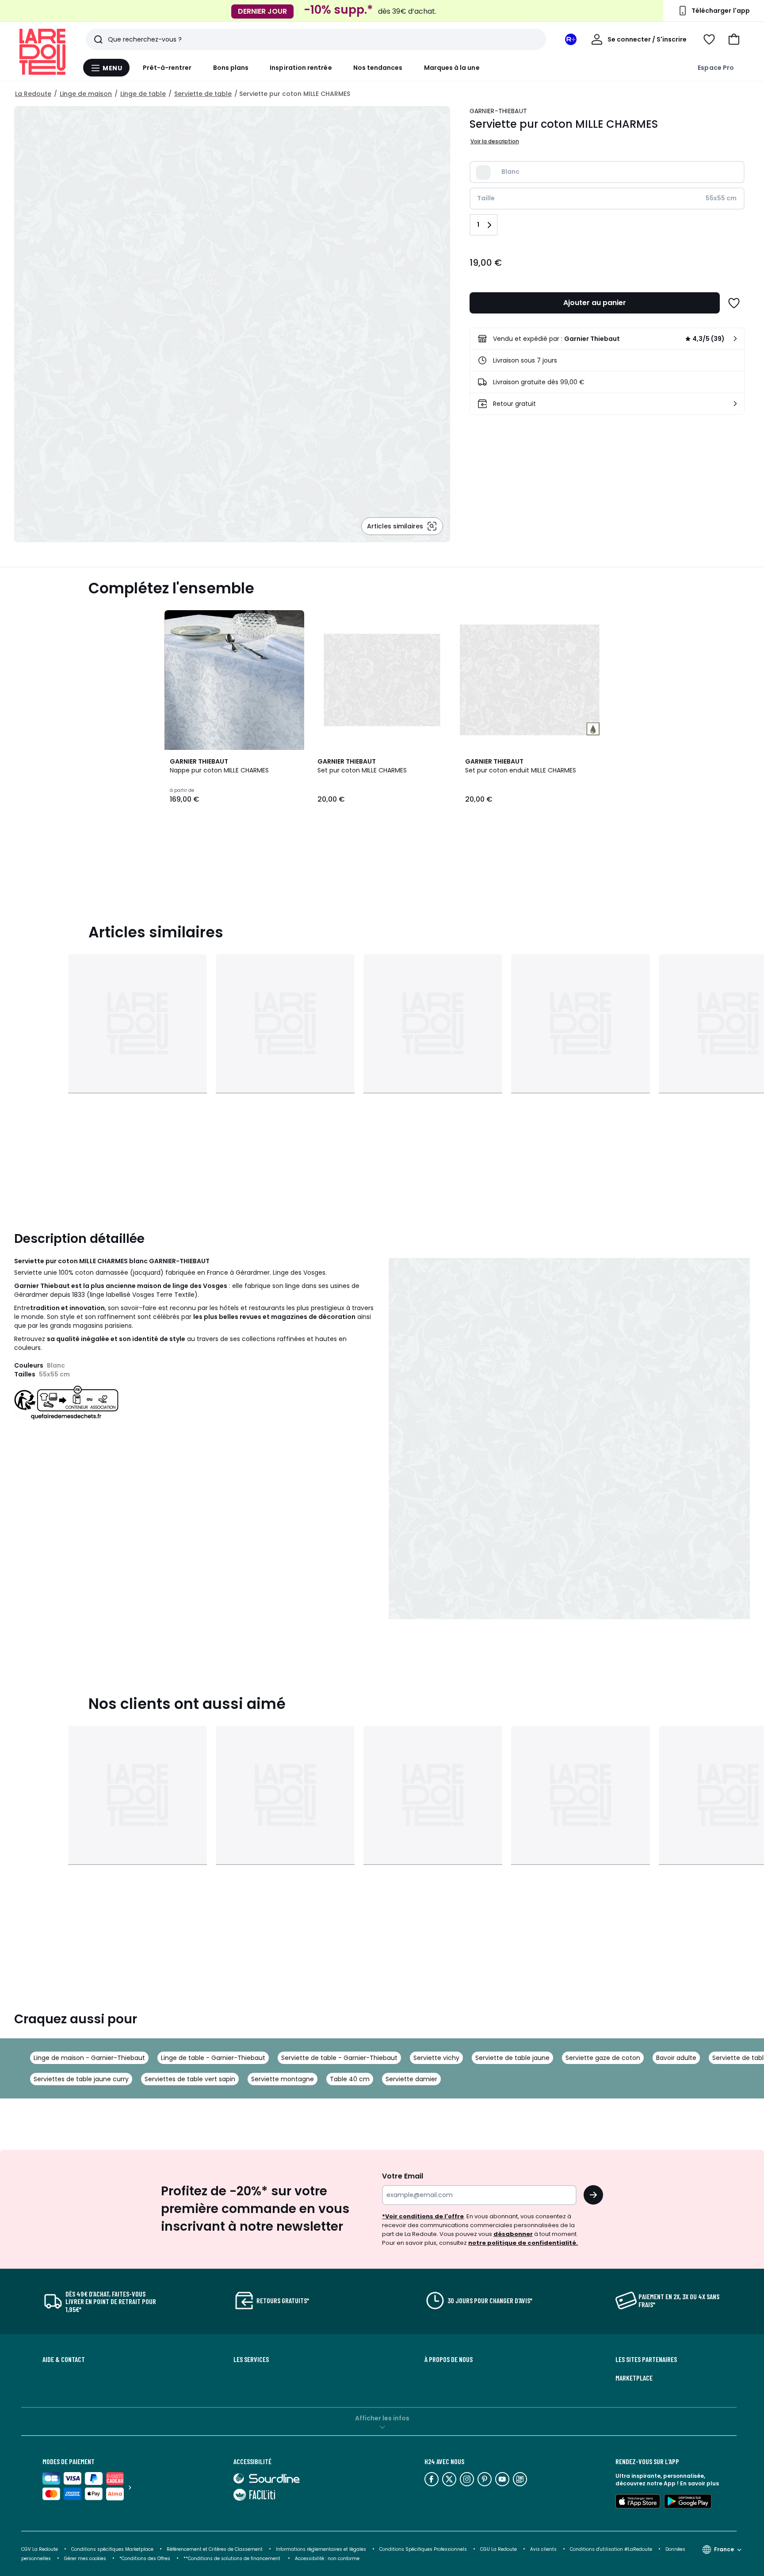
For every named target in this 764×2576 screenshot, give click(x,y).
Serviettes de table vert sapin (190, 2079)
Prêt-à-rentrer (167, 68)
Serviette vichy (436, 2058)
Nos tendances (378, 68)
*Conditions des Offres (145, 2559)
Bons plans (231, 68)
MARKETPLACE (634, 2378)
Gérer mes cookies (85, 2559)
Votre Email (403, 2176)
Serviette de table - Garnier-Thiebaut (339, 2058)
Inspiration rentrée (301, 68)
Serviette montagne (283, 2079)
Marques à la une (452, 68)
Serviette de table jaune (512, 2058)
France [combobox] (724, 2549)
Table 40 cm (350, 2079)
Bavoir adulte (676, 2058)
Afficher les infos (382, 2418)
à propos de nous (449, 2359)
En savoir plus (699, 2483)
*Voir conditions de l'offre (423, 2216)
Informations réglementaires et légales (321, 2549)
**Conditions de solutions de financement (233, 2559)
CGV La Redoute (40, 2549)
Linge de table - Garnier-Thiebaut (213, 2058)
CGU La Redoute (499, 2549)
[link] (607, 339)
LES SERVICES (251, 2359)
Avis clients (543, 2549)
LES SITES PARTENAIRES (646, 2359)
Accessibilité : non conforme (327, 2559)
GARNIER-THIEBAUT (498, 111)
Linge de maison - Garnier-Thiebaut (89, 2058)
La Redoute (33, 94)
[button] (734, 39)
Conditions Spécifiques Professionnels (423, 2549)
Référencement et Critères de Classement (215, 2549)
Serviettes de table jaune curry (81, 2079)
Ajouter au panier (595, 303)
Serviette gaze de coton (603, 2058)
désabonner (513, 2234)
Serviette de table (203, 94)
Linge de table (143, 94)
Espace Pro (716, 68)
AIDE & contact (64, 2359)
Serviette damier (411, 2079)
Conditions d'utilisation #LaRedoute (611, 2549)
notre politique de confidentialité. (523, 2243)
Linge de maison (86, 94)
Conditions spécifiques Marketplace (112, 2549)
